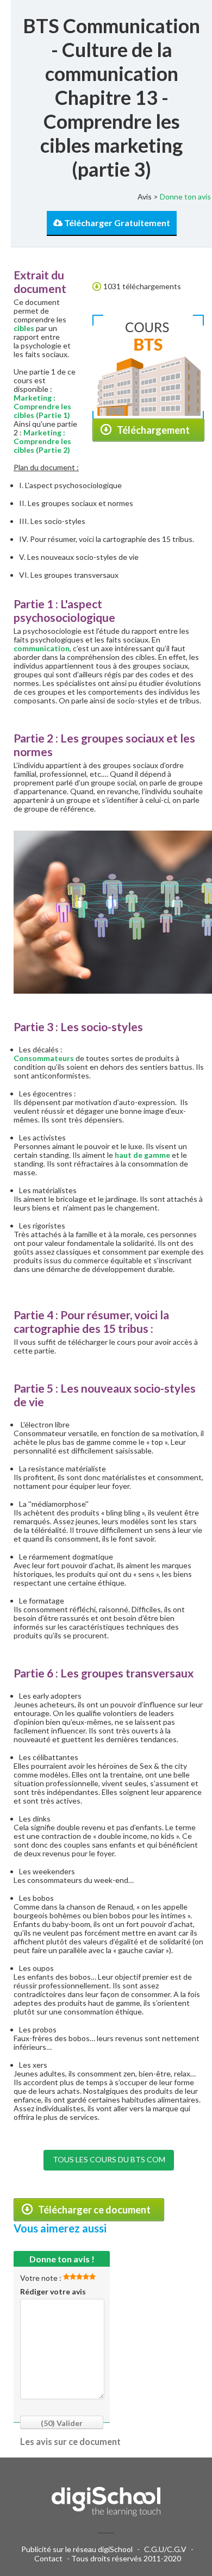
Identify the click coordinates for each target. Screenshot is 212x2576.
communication (42, 648)
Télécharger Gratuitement (116, 223)
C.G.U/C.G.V (165, 2549)
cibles (24, 328)
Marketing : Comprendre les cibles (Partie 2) (42, 441)
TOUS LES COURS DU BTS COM (109, 2159)
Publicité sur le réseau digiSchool (77, 2549)
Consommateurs (44, 1058)
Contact (48, 2558)
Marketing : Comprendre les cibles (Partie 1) (42, 406)
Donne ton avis (185, 197)
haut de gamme (142, 1155)
